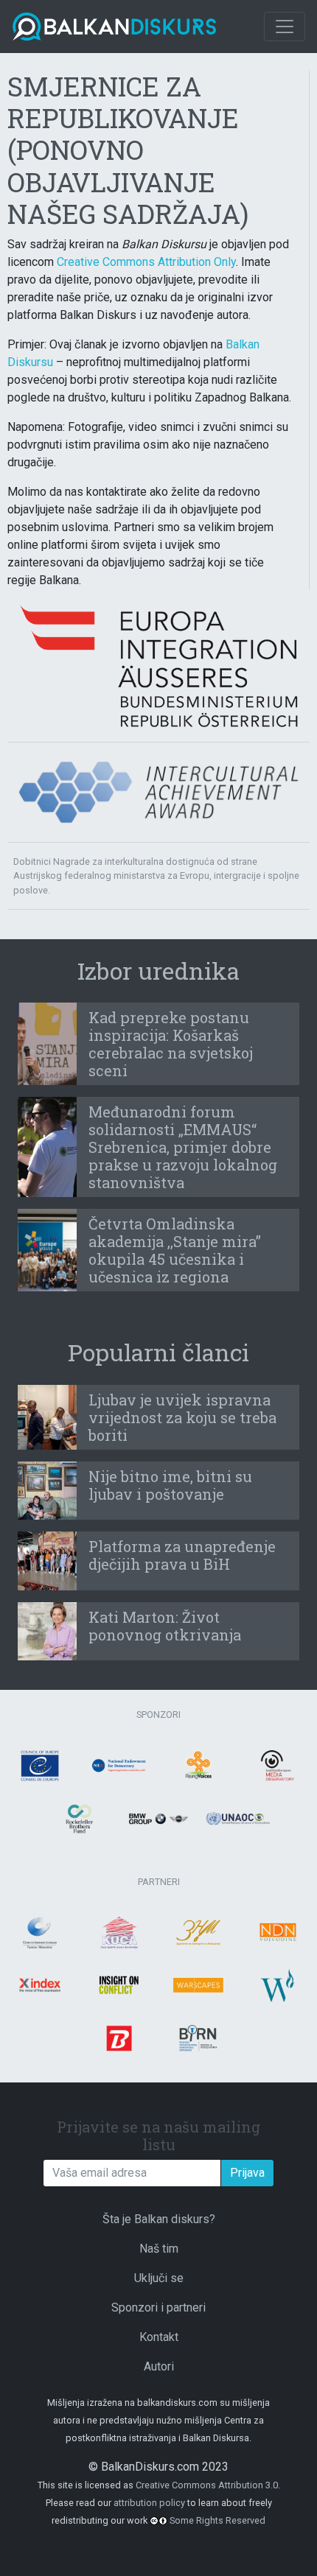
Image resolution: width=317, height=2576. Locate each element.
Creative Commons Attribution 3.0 (207, 2485)
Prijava (247, 2173)
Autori (159, 2366)
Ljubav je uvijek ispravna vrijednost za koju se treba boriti (182, 1417)
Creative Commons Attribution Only (146, 262)
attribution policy (149, 2503)
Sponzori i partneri (158, 2307)
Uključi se (159, 2278)
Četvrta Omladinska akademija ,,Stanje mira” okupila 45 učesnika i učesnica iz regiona (175, 1250)
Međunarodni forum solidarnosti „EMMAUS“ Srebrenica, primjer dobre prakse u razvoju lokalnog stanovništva (183, 1147)
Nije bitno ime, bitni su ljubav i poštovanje (170, 1485)
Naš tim (159, 2249)
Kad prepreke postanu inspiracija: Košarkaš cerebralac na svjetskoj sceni (171, 1044)
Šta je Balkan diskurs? (159, 2219)
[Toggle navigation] (285, 27)
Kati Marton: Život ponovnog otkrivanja (165, 1626)
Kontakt (159, 2337)
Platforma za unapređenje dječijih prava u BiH (182, 1555)
